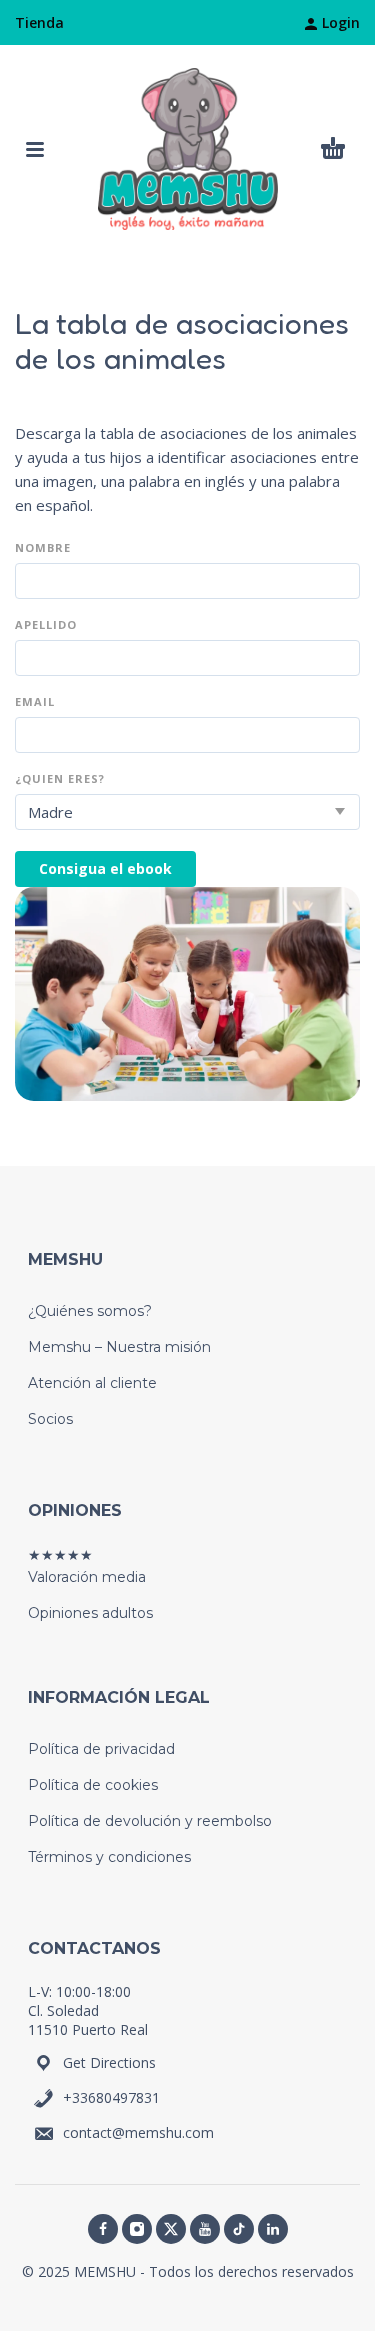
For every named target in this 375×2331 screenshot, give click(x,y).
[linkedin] (273, 2229)
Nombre (43, 548)
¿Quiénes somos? (90, 1311)
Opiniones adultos (90, 1613)
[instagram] (137, 2229)
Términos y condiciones (109, 1857)
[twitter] (171, 2229)
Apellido (46, 625)
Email (35, 702)
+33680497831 (111, 2097)
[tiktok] (239, 2229)
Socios (50, 1419)
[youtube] (205, 2229)
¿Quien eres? (60, 779)
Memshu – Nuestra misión (119, 1347)
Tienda (39, 22)
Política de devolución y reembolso (150, 1821)
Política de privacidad (101, 1749)
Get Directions (109, 2062)
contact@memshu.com (138, 2132)
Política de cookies (93, 1785)
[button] (35, 149)
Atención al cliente (92, 1383)
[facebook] (103, 2229)
